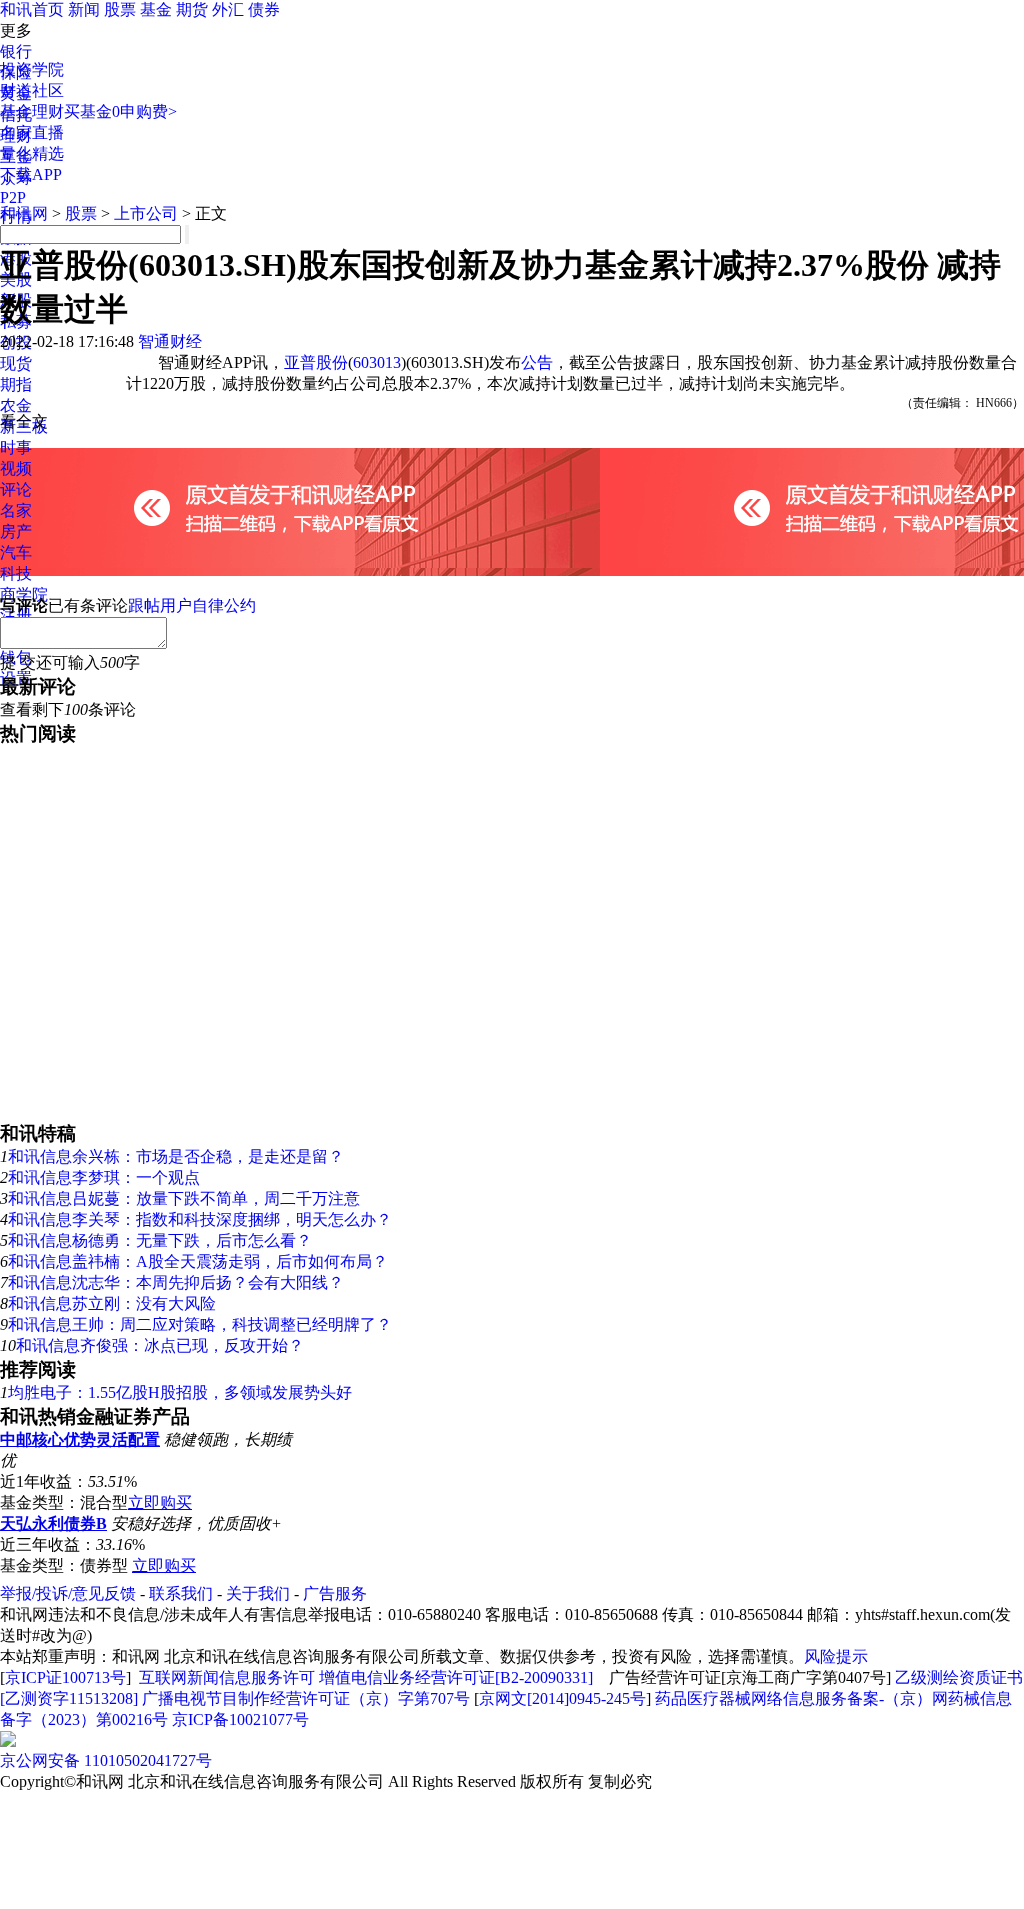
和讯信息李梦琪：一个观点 (104, 1177)
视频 (16, 468)
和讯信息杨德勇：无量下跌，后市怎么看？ (160, 1240)
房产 (16, 531)
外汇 (228, 9)
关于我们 (258, 1593)
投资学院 (32, 69)
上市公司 (146, 213)
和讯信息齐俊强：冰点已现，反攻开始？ (160, 1345)
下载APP (31, 174)
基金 (156, 9)
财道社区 (32, 90)
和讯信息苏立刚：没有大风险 (112, 1303)
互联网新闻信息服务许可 (227, 1677)
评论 (16, 489)
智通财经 (170, 341)
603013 (377, 362)
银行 (16, 51)
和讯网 (24, 213)
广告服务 (335, 1593)
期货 (192, 9)
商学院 (24, 594)
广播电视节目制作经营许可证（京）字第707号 (306, 1698)
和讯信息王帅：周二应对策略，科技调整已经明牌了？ (200, 1324)
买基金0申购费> (120, 111)
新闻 (84, 9)
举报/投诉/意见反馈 (68, 1593)
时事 (16, 447)
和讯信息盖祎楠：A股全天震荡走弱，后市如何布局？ (198, 1261)
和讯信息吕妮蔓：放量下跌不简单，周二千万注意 (184, 1198)
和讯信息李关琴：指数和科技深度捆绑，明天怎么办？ (200, 1219)
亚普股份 (316, 362)
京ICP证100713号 (65, 1677)
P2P (13, 197)
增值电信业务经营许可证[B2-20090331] (456, 1677)
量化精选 (32, 153)
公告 (537, 362)
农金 (16, 405)
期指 (16, 384)
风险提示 (836, 1656)
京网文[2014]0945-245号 (562, 1698)
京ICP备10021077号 (240, 1719)
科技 (16, 573)
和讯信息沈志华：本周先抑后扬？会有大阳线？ (176, 1282)
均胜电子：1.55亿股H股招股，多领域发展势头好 (180, 1392)
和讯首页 (32, 9)
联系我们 (181, 1593)
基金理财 (32, 111)
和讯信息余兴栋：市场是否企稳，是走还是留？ (176, 1156)
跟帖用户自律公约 (192, 605)
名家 (16, 510)
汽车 (16, 552)
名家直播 (32, 132)
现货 (16, 363)
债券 (264, 9)
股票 (120, 9)
